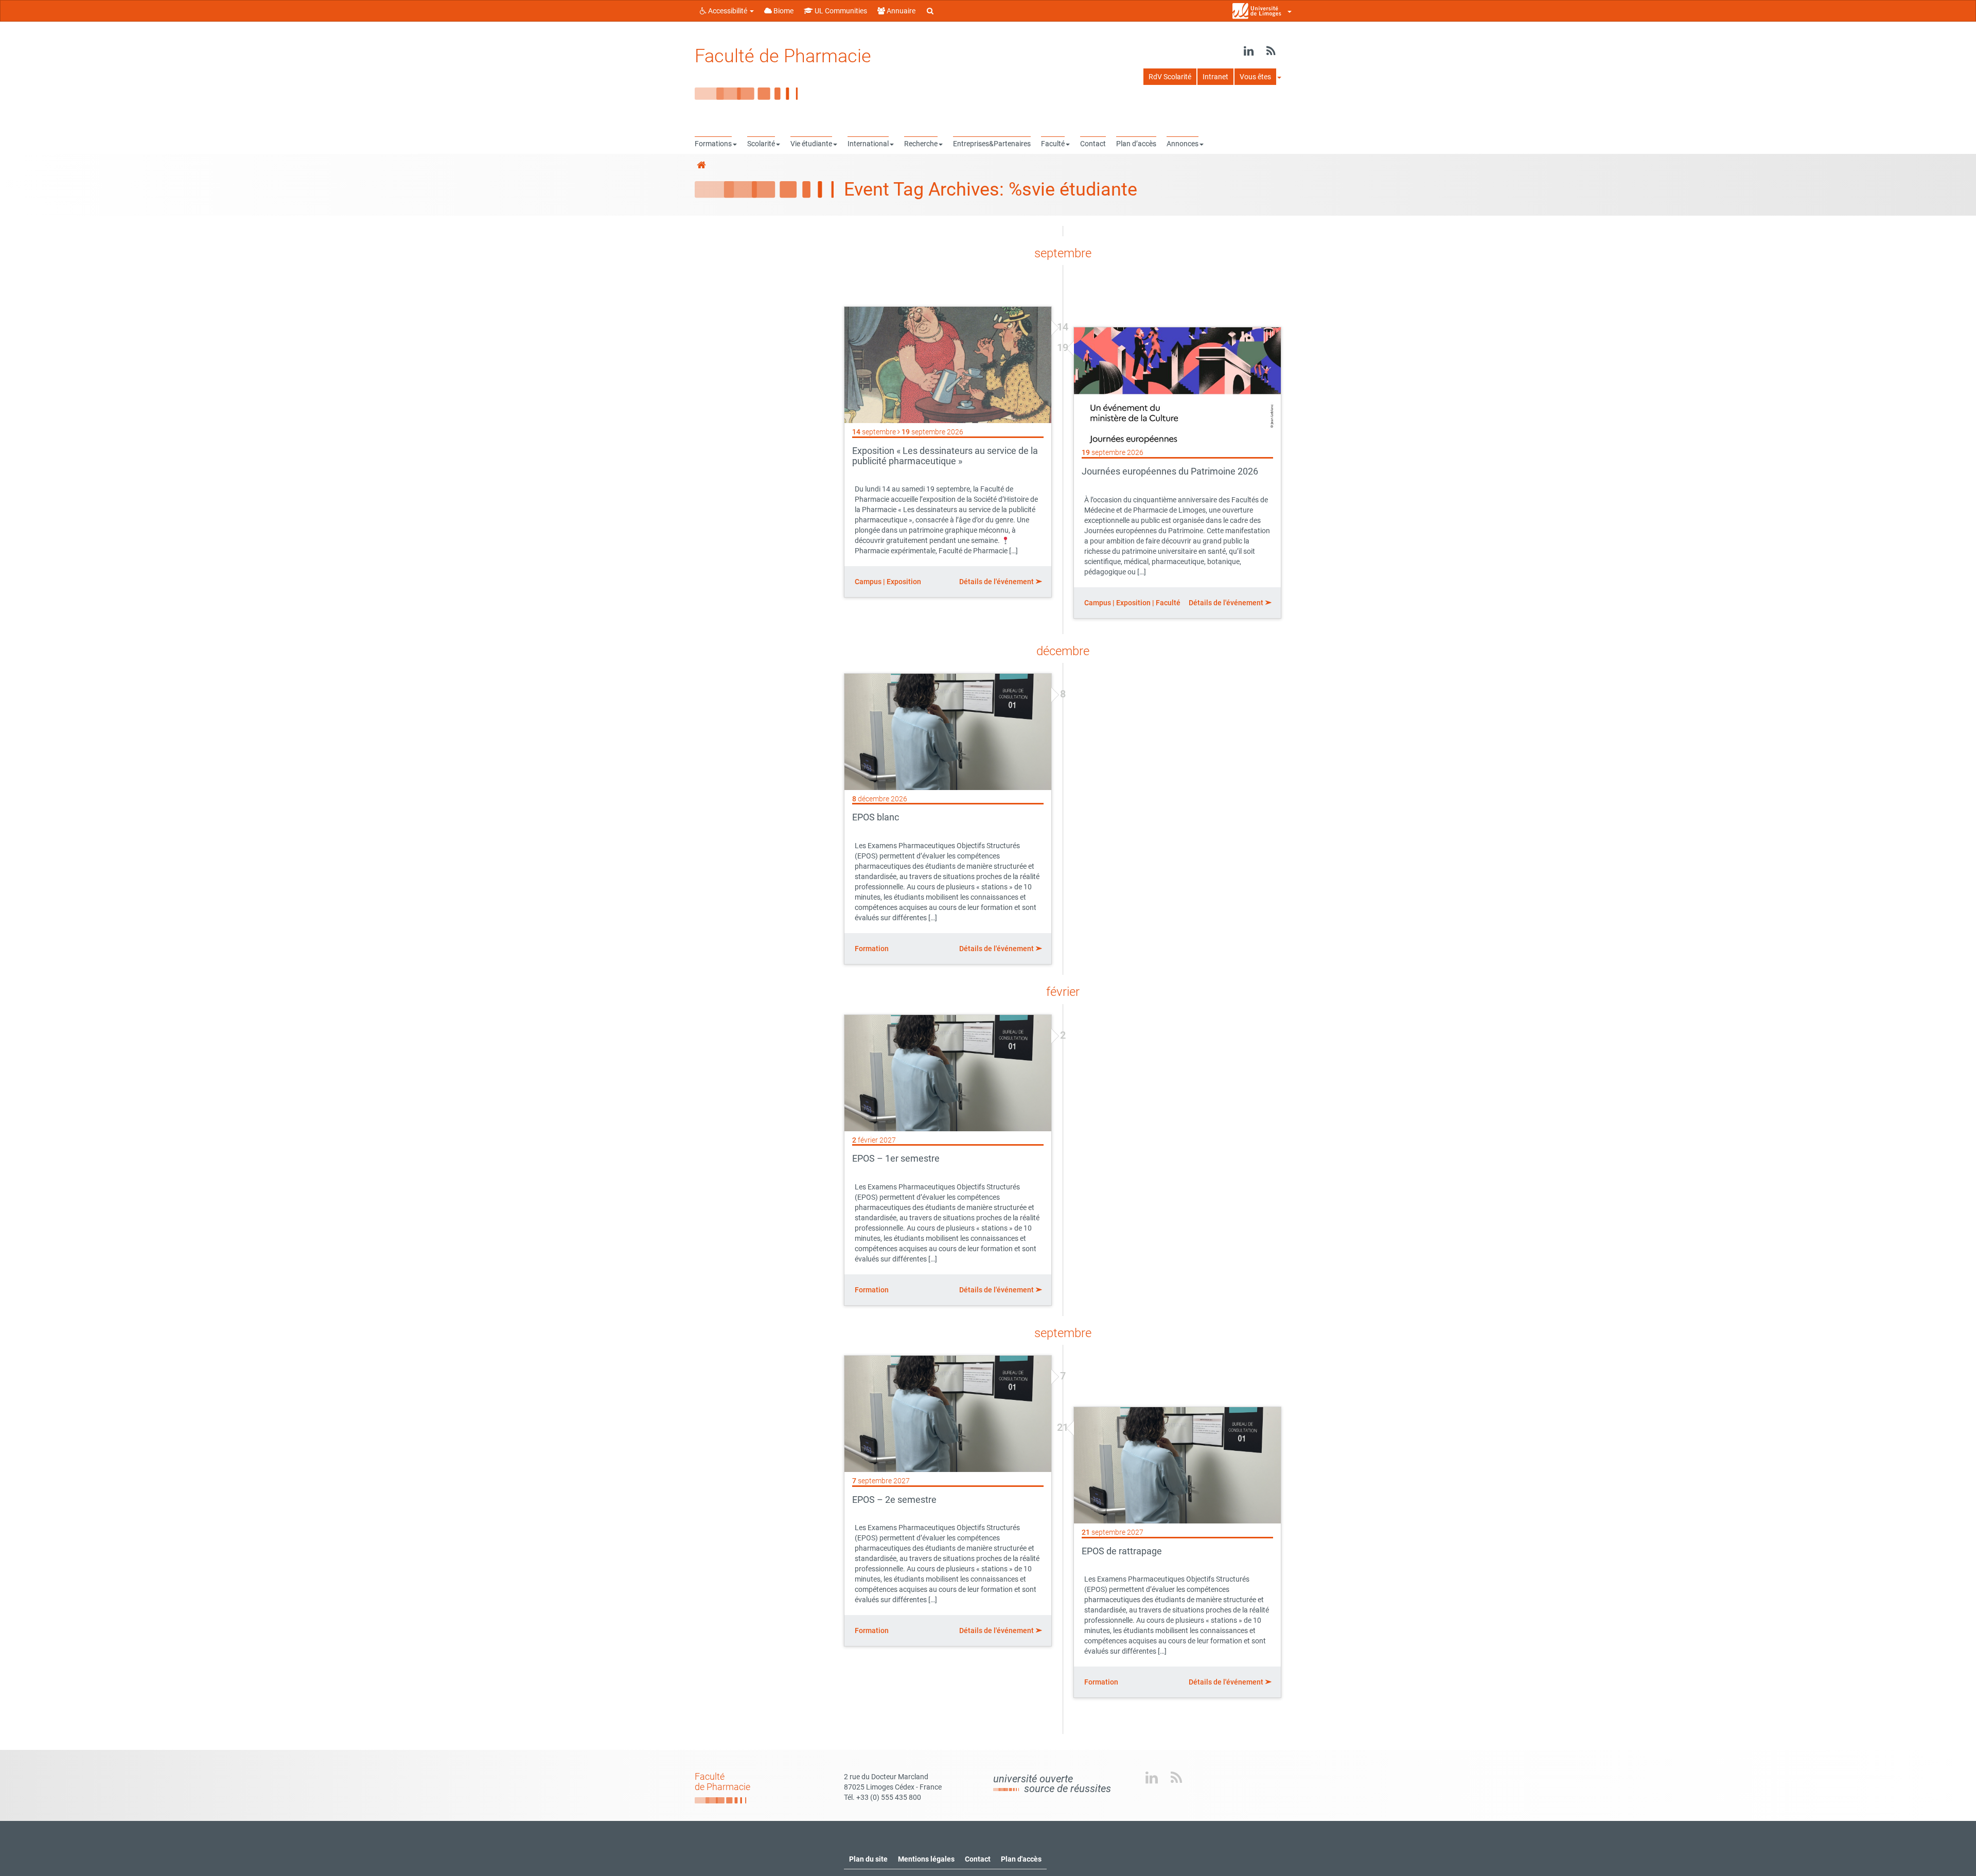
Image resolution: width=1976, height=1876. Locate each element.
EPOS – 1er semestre (896, 1158)
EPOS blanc (876, 817)
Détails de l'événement (997, 582)
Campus (868, 582)
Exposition (904, 582)
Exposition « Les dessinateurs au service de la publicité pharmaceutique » (945, 456)
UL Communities (840, 11)
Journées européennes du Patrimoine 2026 (1170, 471)
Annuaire (900, 11)
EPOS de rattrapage (1122, 1551)
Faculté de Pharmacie (783, 56)
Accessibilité (728, 11)
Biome (783, 11)
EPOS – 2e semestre (894, 1500)
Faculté (1168, 603)
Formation (872, 949)
